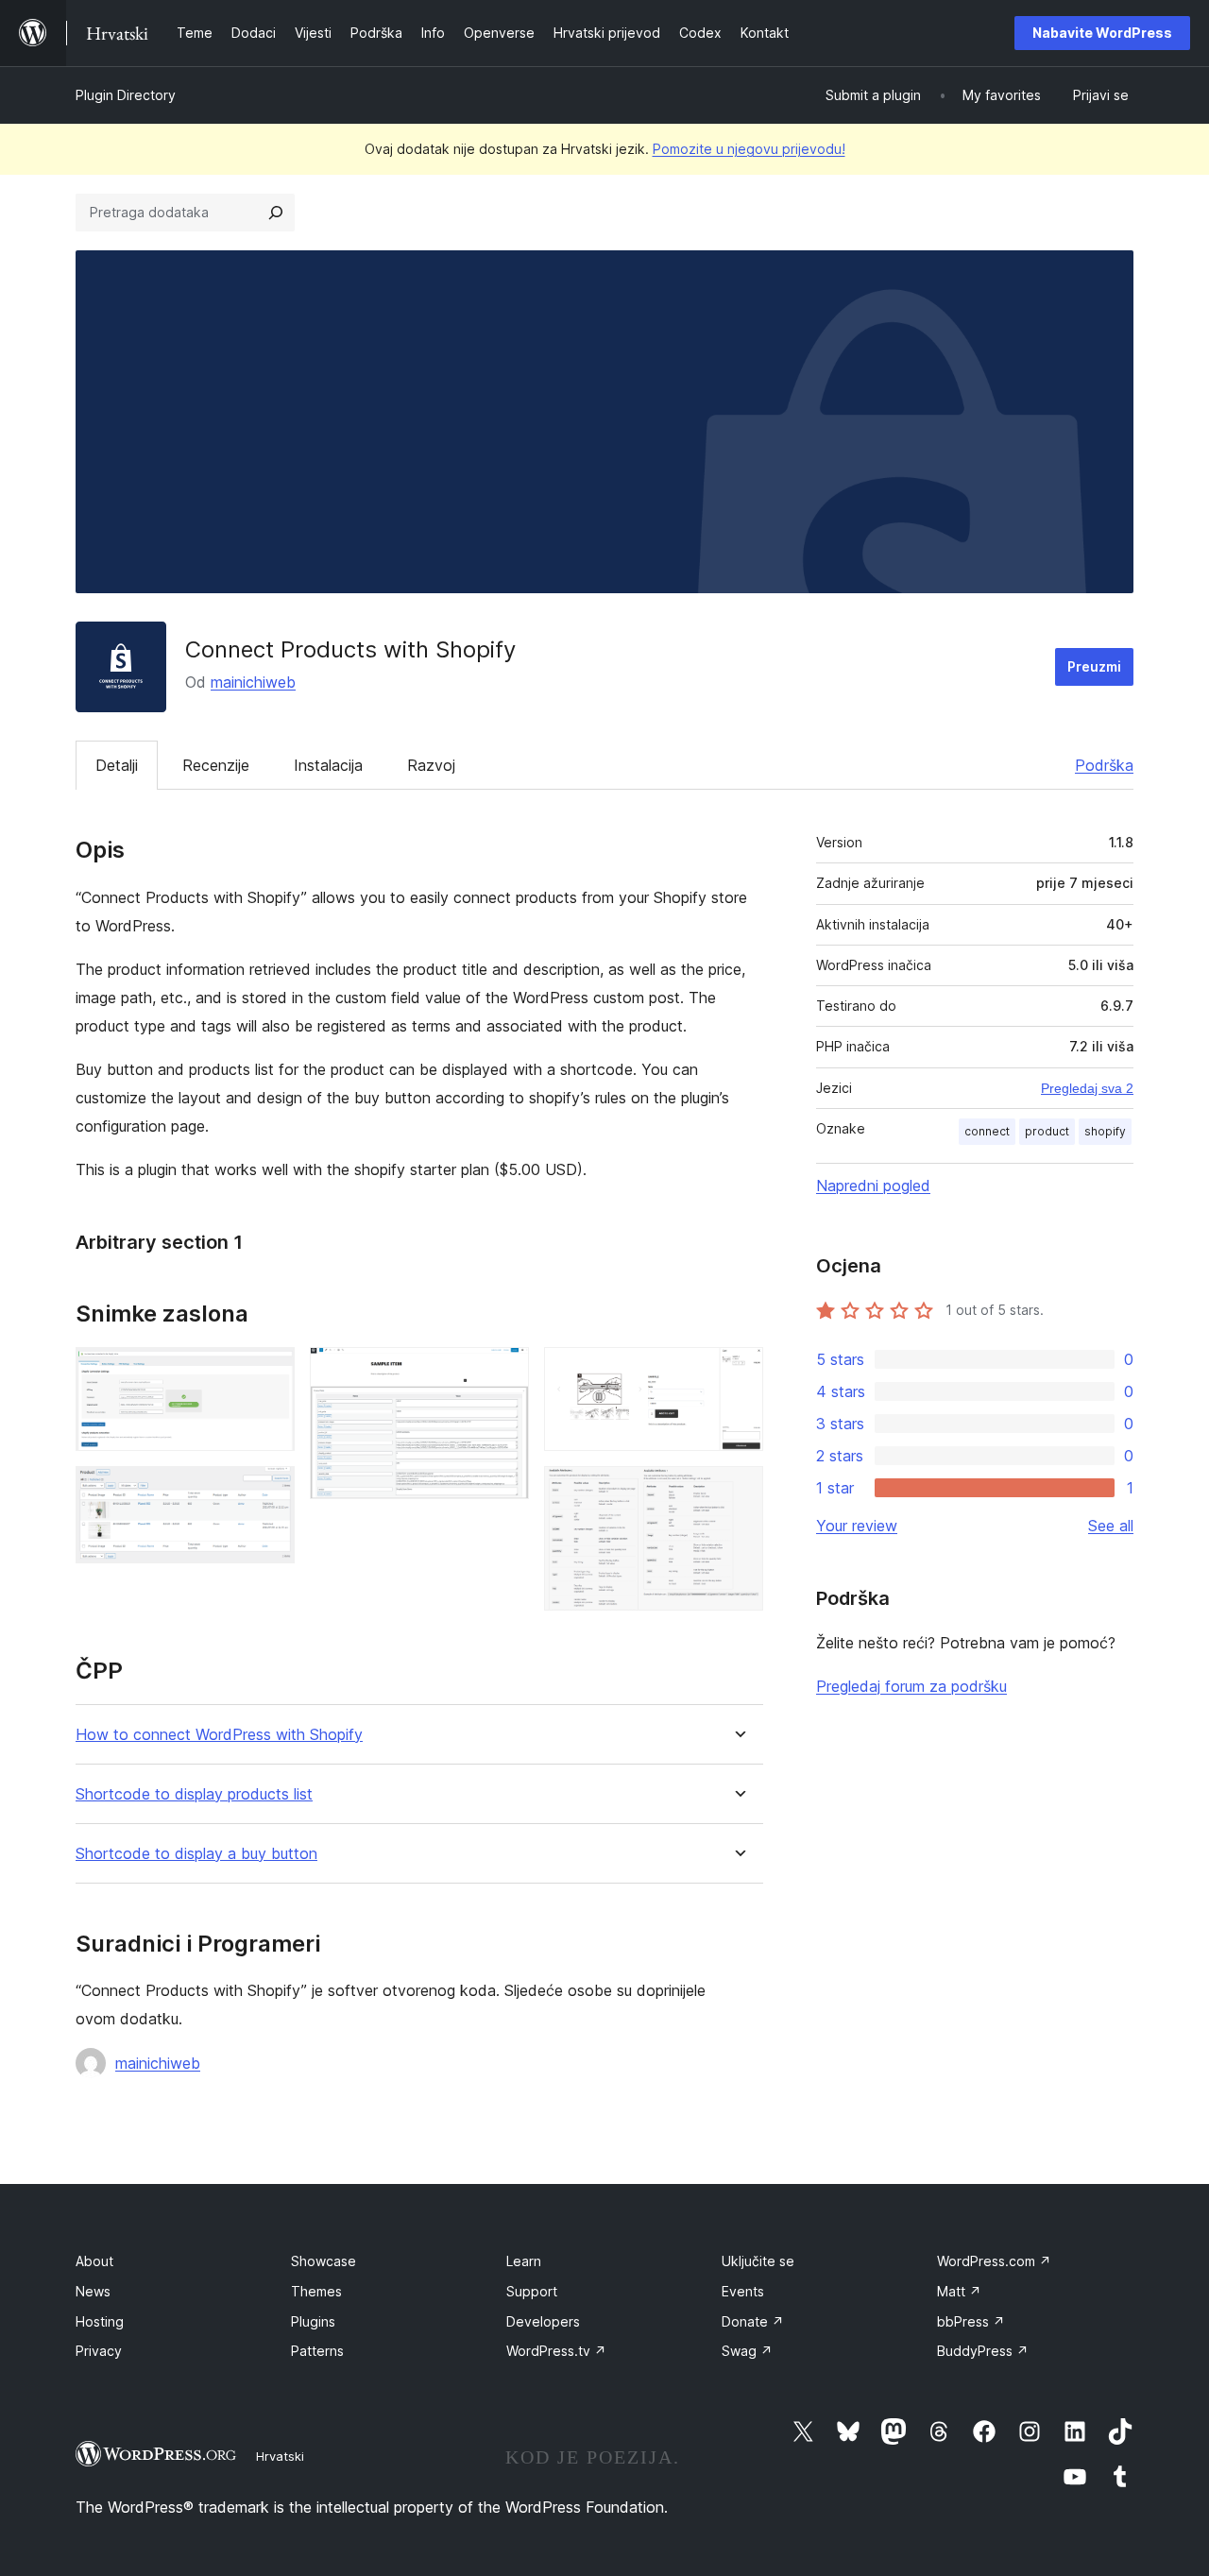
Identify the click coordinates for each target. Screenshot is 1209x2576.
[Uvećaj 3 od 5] (503, 1373)
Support (532, 2291)
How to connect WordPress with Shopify (219, 1735)
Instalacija (328, 765)
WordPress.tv (556, 2351)
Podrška (1104, 765)
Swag (747, 2351)
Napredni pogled (873, 1186)
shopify (1105, 1131)
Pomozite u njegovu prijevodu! (749, 149)
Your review (857, 1526)
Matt (959, 2291)
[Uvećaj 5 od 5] (738, 1492)
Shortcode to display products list (194, 1794)
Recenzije (216, 765)
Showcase (324, 2261)
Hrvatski (280, 2456)
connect (987, 1131)
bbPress (971, 2321)
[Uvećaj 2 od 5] (269, 1492)
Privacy (99, 2351)
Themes (316, 2291)
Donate (753, 2321)
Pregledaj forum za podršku (911, 1686)
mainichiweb (253, 682)
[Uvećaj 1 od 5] (269, 1373)
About (94, 2261)
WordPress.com (994, 2261)
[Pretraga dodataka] (276, 213)
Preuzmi (1094, 666)
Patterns (317, 2351)
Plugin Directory (126, 95)
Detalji (117, 765)
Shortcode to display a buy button (196, 1854)
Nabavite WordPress (1102, 33)
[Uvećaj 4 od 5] (738, 1373)
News (93, 2291)
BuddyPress (983, 2351)
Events (743, 2291)
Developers (543, 2321)
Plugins (313, 2321)
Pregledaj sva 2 (1087, 1088)
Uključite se (758, 2261)
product (1047, 1131)
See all (1111, 1526)
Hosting (100, 2321)
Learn (524, 2261)
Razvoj (431, 765)
